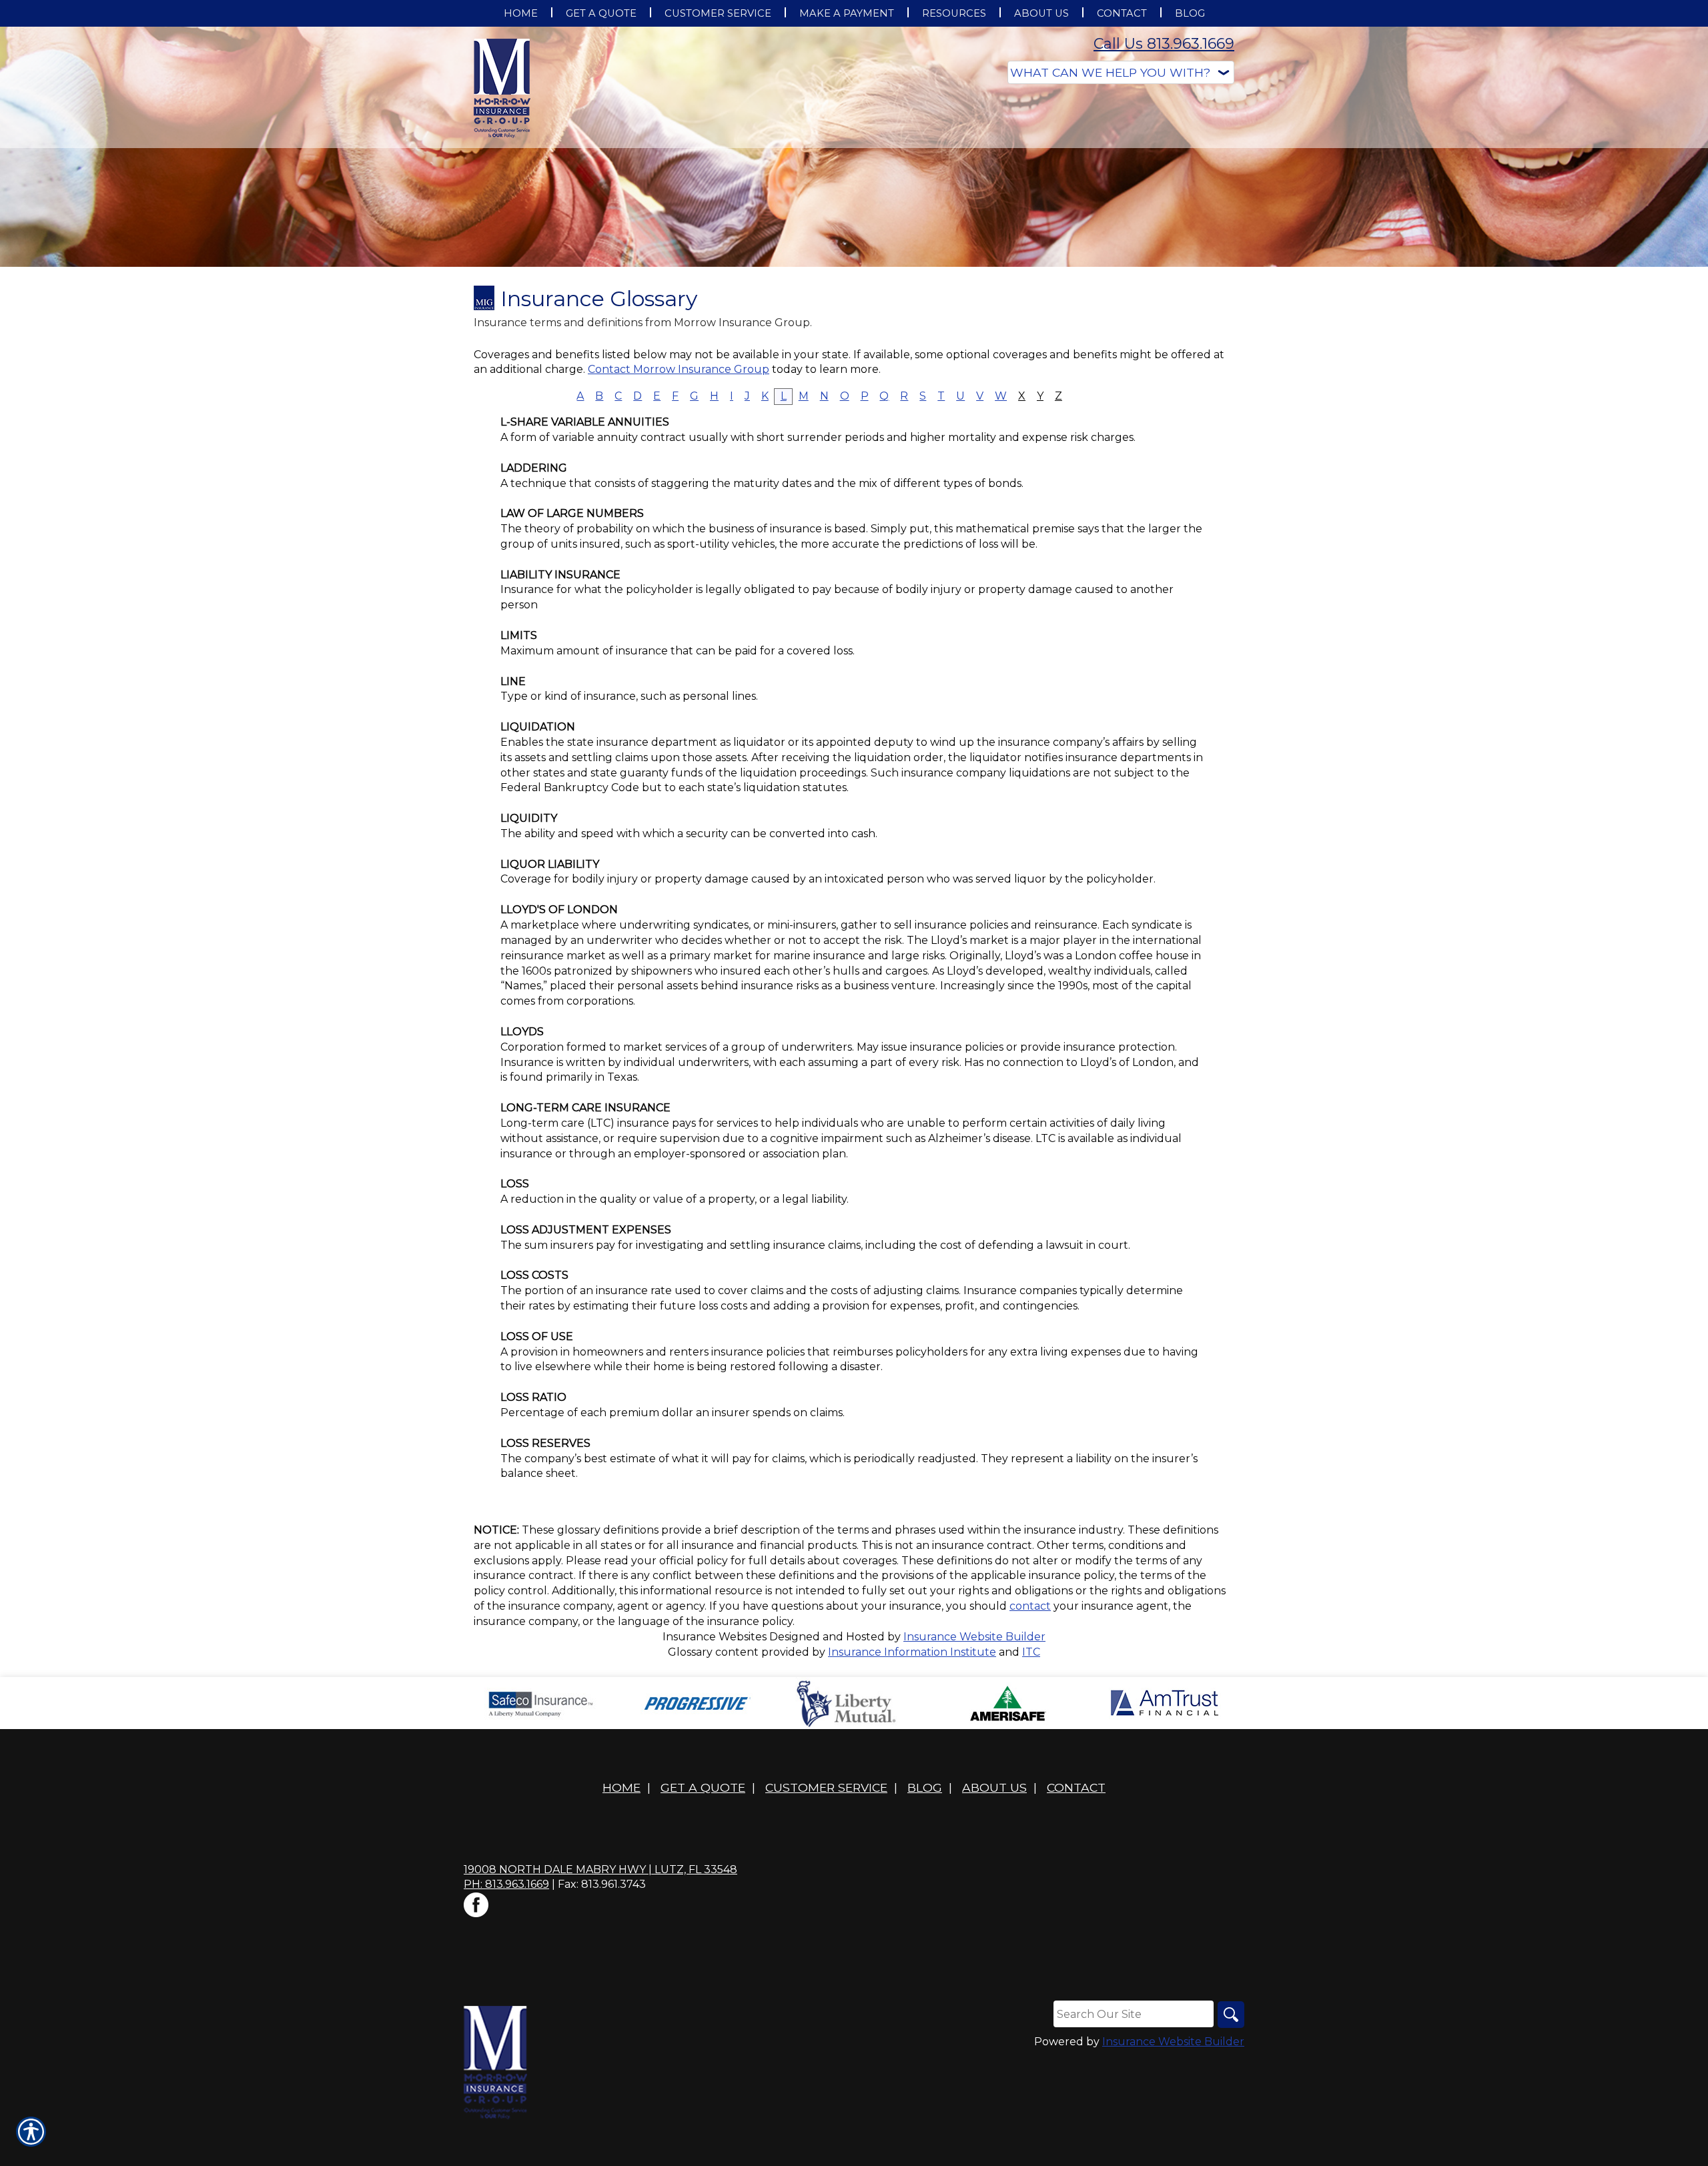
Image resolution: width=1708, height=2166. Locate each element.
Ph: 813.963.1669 (506, 1884)
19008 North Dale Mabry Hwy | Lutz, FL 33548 (600, 1869)
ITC (1031, 1652)
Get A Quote (703, 1787)
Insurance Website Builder (974, 1637)
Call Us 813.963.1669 (1164, 44)
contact (1030, 1606)
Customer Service (826, 1787)
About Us (994, 1787)
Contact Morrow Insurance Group (679, 369)
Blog (925, 1787)
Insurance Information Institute (912, 1652)
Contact (1076, 1787)
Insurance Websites (715, 1637)
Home (621, 1787)
